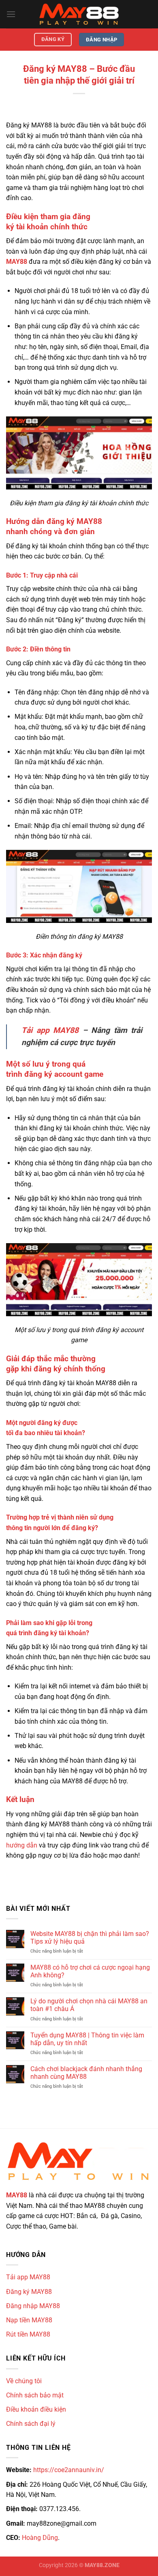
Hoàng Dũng (40, 2538)
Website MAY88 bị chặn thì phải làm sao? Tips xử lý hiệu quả (90, 1938)
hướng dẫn (22, 1845)
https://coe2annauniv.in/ (69, 2470)
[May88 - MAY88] (79, 14)
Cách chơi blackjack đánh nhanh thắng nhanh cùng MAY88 (86, 2073)
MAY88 (17, 2195)
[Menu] (11, 14)
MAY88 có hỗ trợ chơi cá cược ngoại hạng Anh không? (90, 1971)
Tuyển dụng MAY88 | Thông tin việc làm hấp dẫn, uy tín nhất (87, 2039)
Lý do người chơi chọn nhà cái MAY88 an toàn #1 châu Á (89, 2005)
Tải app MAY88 (50, 1030)
